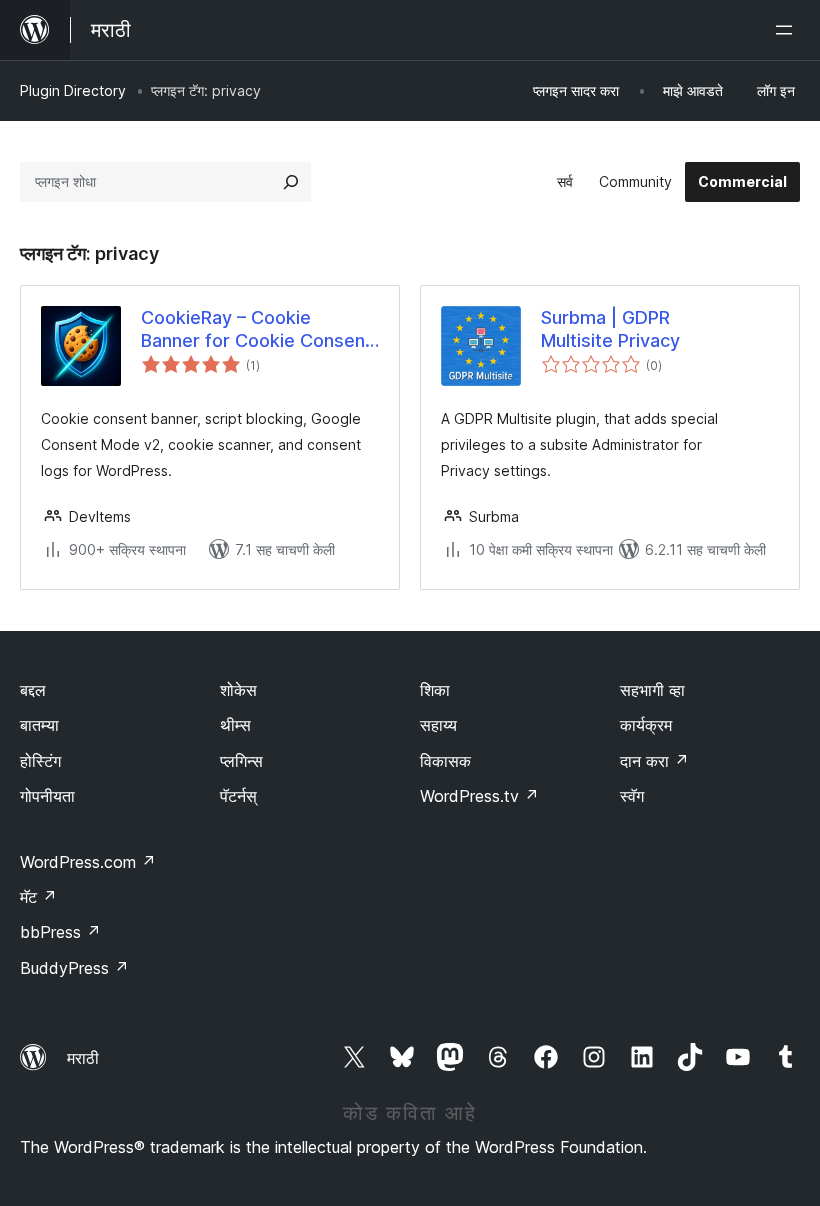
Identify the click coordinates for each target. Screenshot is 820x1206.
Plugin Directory (73, 90)
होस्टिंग (40, 761)
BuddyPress (74, 968)
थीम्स (235, 725)
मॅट (38, 897)
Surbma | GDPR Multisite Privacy (610, 329)
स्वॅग (632, 796)
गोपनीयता (47, 796)
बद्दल (33, 690)
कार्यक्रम (646, 725)
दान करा (654, 761)
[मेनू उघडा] (788, 30)
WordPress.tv (479, 796)
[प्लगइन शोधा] (291, 182)
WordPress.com (88, 862)
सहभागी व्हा (652, 690)
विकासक (445, 761)
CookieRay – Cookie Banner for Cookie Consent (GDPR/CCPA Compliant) (256, 330)
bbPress (60, 932)
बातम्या (39, 725)
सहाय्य (438, 725)
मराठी (83, 1058)
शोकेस (238, 690)
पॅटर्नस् (238, 796)
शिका (435, 690)
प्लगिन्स (241, 761)
